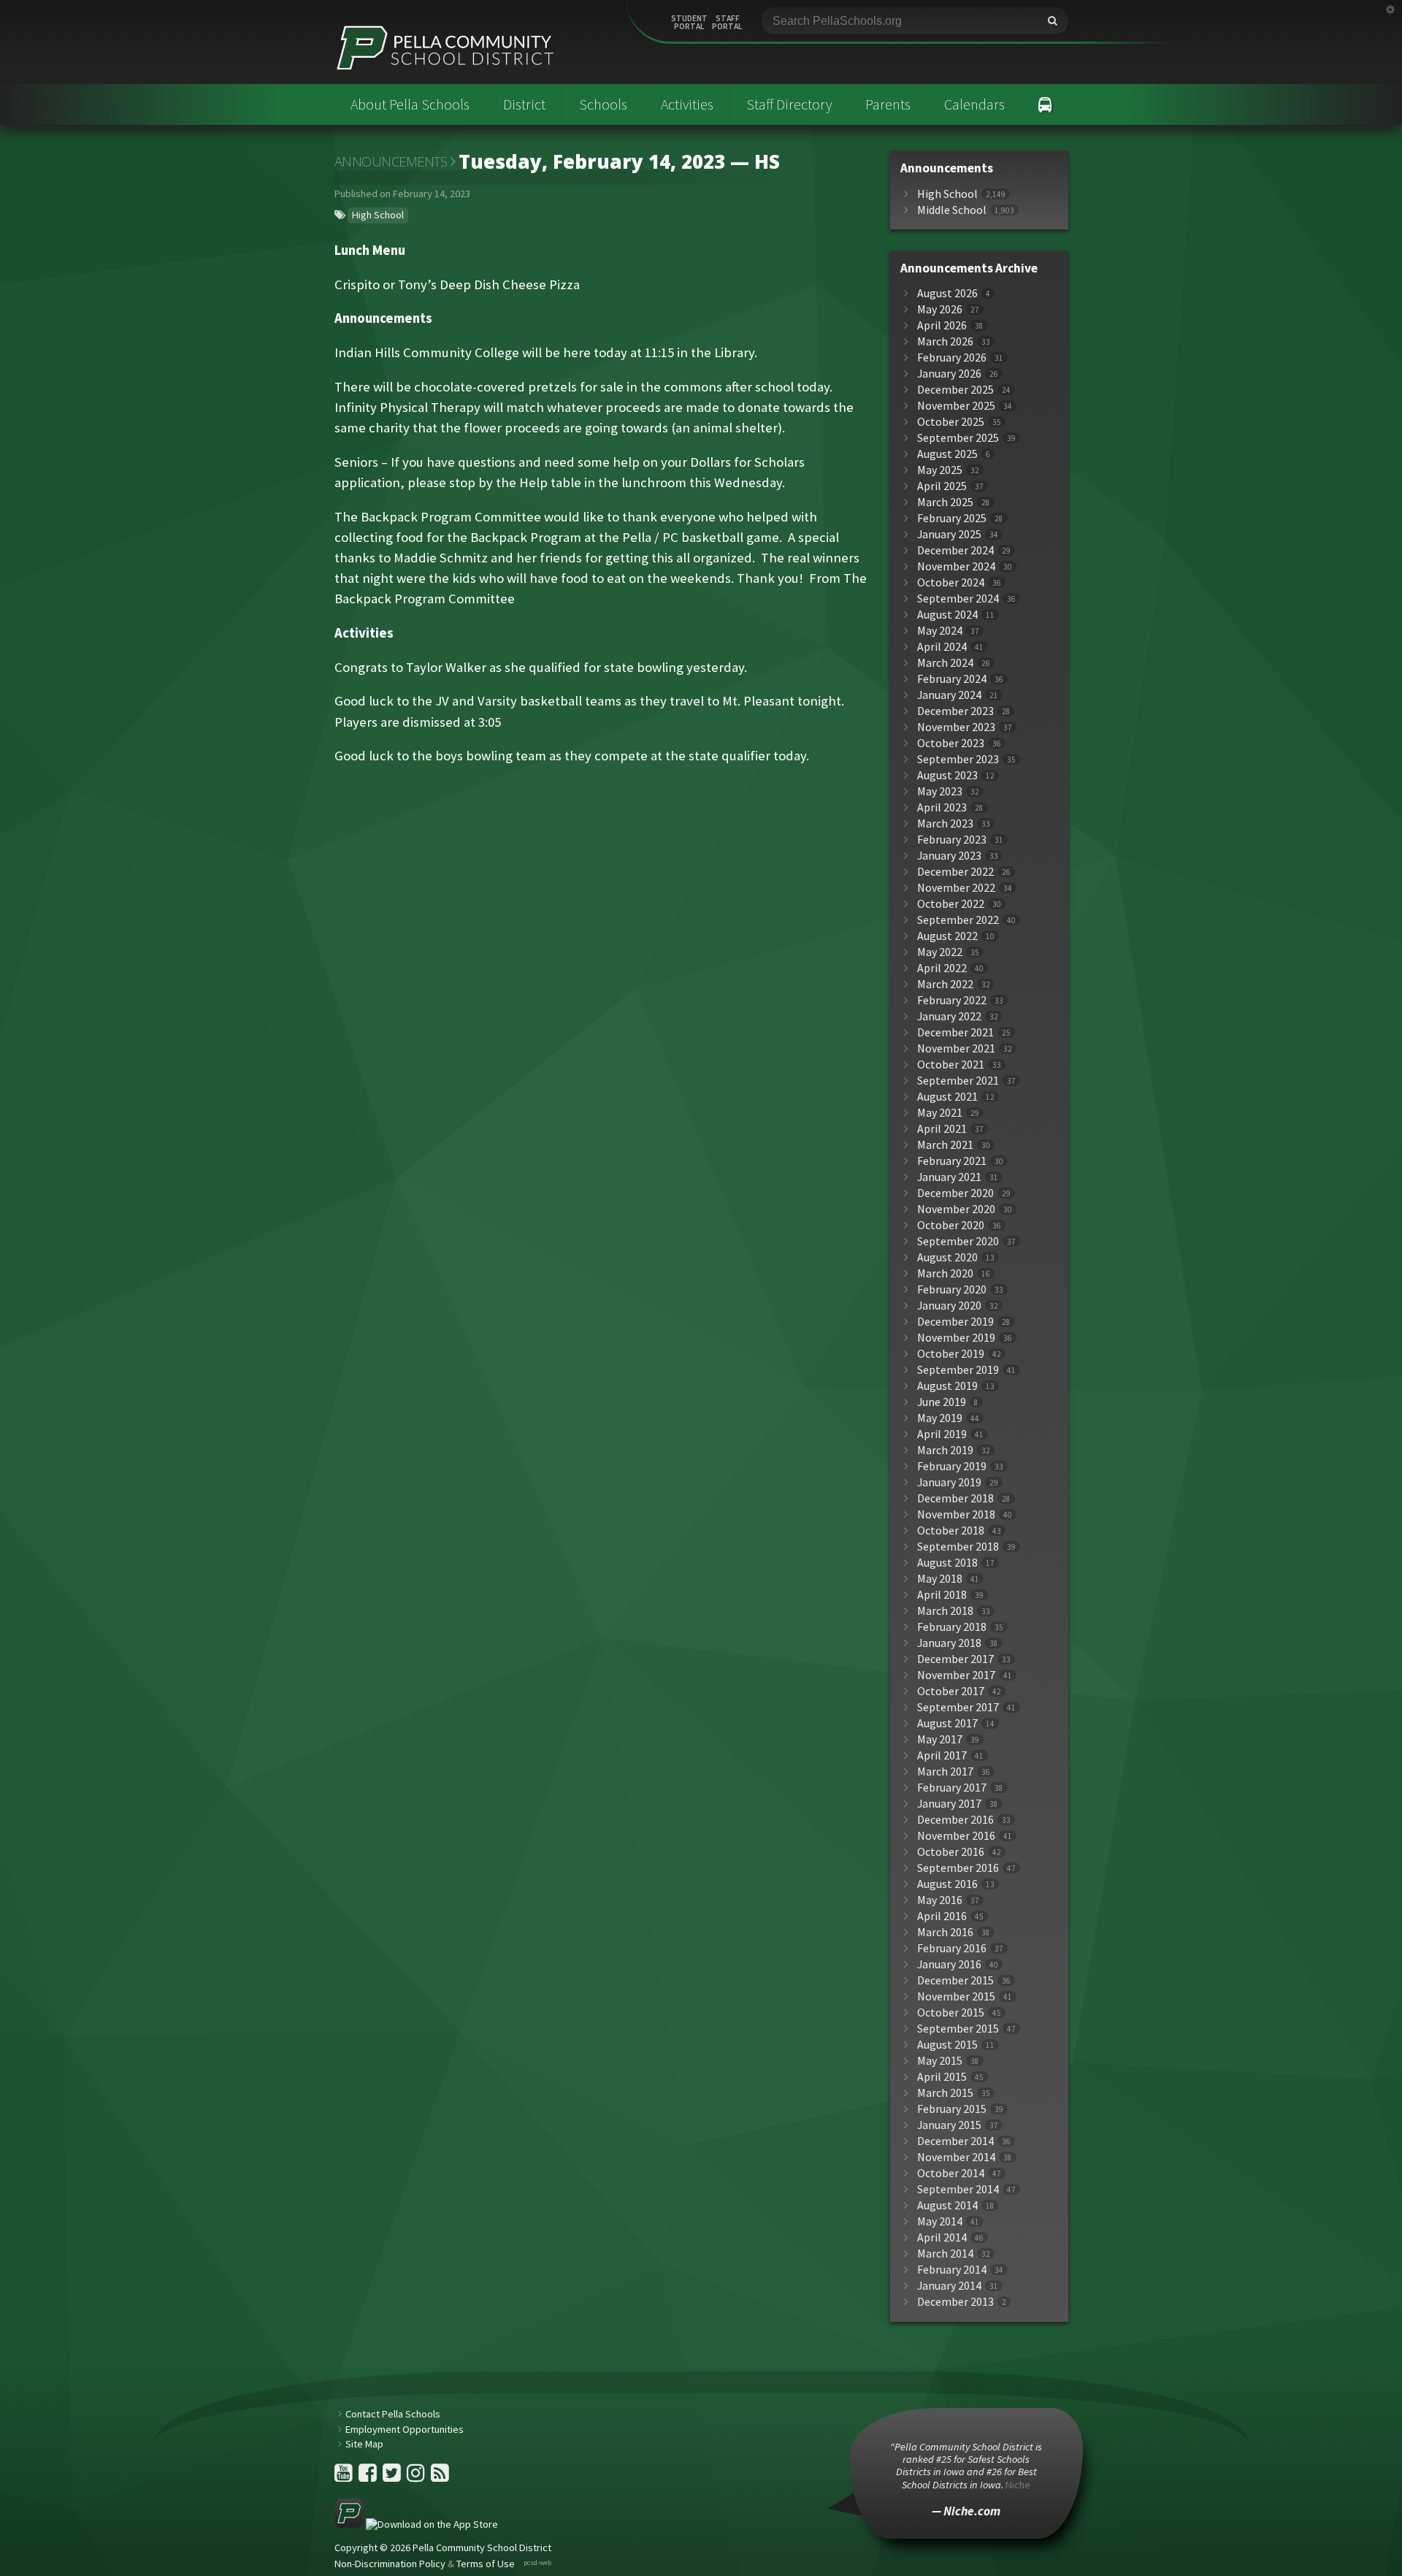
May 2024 (940, 631)
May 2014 (940, 2221)
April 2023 (942, 807)
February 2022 (952, 1000)
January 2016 (949, 1964)
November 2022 (956, 888)
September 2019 (958, 1370)
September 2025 (958, 438)
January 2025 (949, 534)
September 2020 (958, 1241)
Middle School (952, 210)
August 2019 (947, 1386)
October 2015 (951, 2013)
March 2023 (945, 823)
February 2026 (952, 358)
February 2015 (952, 2109)
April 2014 (942, 2237)
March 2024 (945, 663)
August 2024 (947, 615)
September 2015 (958, 2029)
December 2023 (955, 711)
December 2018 (955, 1498)
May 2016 (940, 1900)
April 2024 (942, 647)
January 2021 (949, 1177)
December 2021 (955, 1032)
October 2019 (951, 1354)
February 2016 (952, 1948)
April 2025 (942, 486)
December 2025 (955, 390)
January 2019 (949, 1482)
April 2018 (942, 1595)
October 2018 (951, 1530)
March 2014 (945, 2254)
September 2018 (958, 1547)
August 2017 (947, 1723)
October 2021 (951, 1065)
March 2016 (945, 1932)
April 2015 (942, 2077)
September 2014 (958, 2189)
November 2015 (956, 1996)
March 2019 (945, 1450)
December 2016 (955, 1820)
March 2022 (945, 984)
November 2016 (956, 1836)
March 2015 (945, 2093)
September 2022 (958, 920)
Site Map (364, 2444)
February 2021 (952, 1161)
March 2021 (945, 1145)
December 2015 (955, 1980)
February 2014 (952, 2270)
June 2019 (942, 1402)
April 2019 (942, 1434)
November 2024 (956, 566)
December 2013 (955, 2302)
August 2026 (947, 293)
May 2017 (940, 1739)
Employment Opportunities (405, 2429)
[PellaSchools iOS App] (416, 2524)
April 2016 (942, 1916)
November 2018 (956, 1514)
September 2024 (958, 599)
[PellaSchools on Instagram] (417, 2477)
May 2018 (940, 1579)
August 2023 (947, 775)
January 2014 (949, 2286)
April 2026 (942, 325)
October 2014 (951, 2173)
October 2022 (951, 904)
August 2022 (947, 936)
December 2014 (955, 2141)
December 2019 (955, 1322)
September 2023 (958, 759)
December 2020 (955, 1193)
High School (378, 215)
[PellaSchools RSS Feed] (440, 2477)
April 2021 (942, 1129)
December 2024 (955, 550)
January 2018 (949, 1643)
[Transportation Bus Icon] (1045, 104)
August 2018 (947, 1563)
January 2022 (949, 1016)
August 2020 (947, 1257)
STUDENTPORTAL (689, 23)
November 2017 (956, 1675)
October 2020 (951, 1225)
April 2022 (942, 968)
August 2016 (947, 1884)
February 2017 (952, 1788)
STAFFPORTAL (727, 23)
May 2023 (940, 791)
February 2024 (952, 679)
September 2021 (958, 1081)
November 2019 (956, 1338)
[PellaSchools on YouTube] (345, 2477)
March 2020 (945, 1273)
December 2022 (955, 872)
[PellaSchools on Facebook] (369, 2477)
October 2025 (951, 422)
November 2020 (956, 1209)
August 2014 (947, 2205)
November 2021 (956, 1048)
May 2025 (940, 470)
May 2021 (940, 1113)
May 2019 (940, 1418)
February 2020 (952, 1289)
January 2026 (949, 374)
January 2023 (949, 856)
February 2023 (952, 840)
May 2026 (940, 309)
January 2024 (949, 695)
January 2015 (949, 2125)
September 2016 (958, 1868)
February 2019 (952, 1466)
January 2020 (949, 1306)
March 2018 (945, 1611)
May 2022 (940, 952)
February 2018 (952, 1627)
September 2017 (958, 1707)
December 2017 (955, 1659)
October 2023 (951, 743)
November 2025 (956, 406)
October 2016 (951, 1852)
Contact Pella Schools (393, 2414)
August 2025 (947, 454)
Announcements (391, 161)
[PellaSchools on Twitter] (393, 2477)
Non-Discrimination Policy (390, 2564)
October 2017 (951, 1691)
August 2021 (947, 1097)
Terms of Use (486, 2564)
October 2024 (951, 582)
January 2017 (949, 1804)
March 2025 (945, 502)
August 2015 (947, 2045)
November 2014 (956, 2157)
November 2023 (956, 727)
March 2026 (945, 341)
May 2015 (940, 2061)
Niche (1018, 2485)
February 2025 (952, 518)
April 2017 (942, 1755)
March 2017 (945, 1772)
